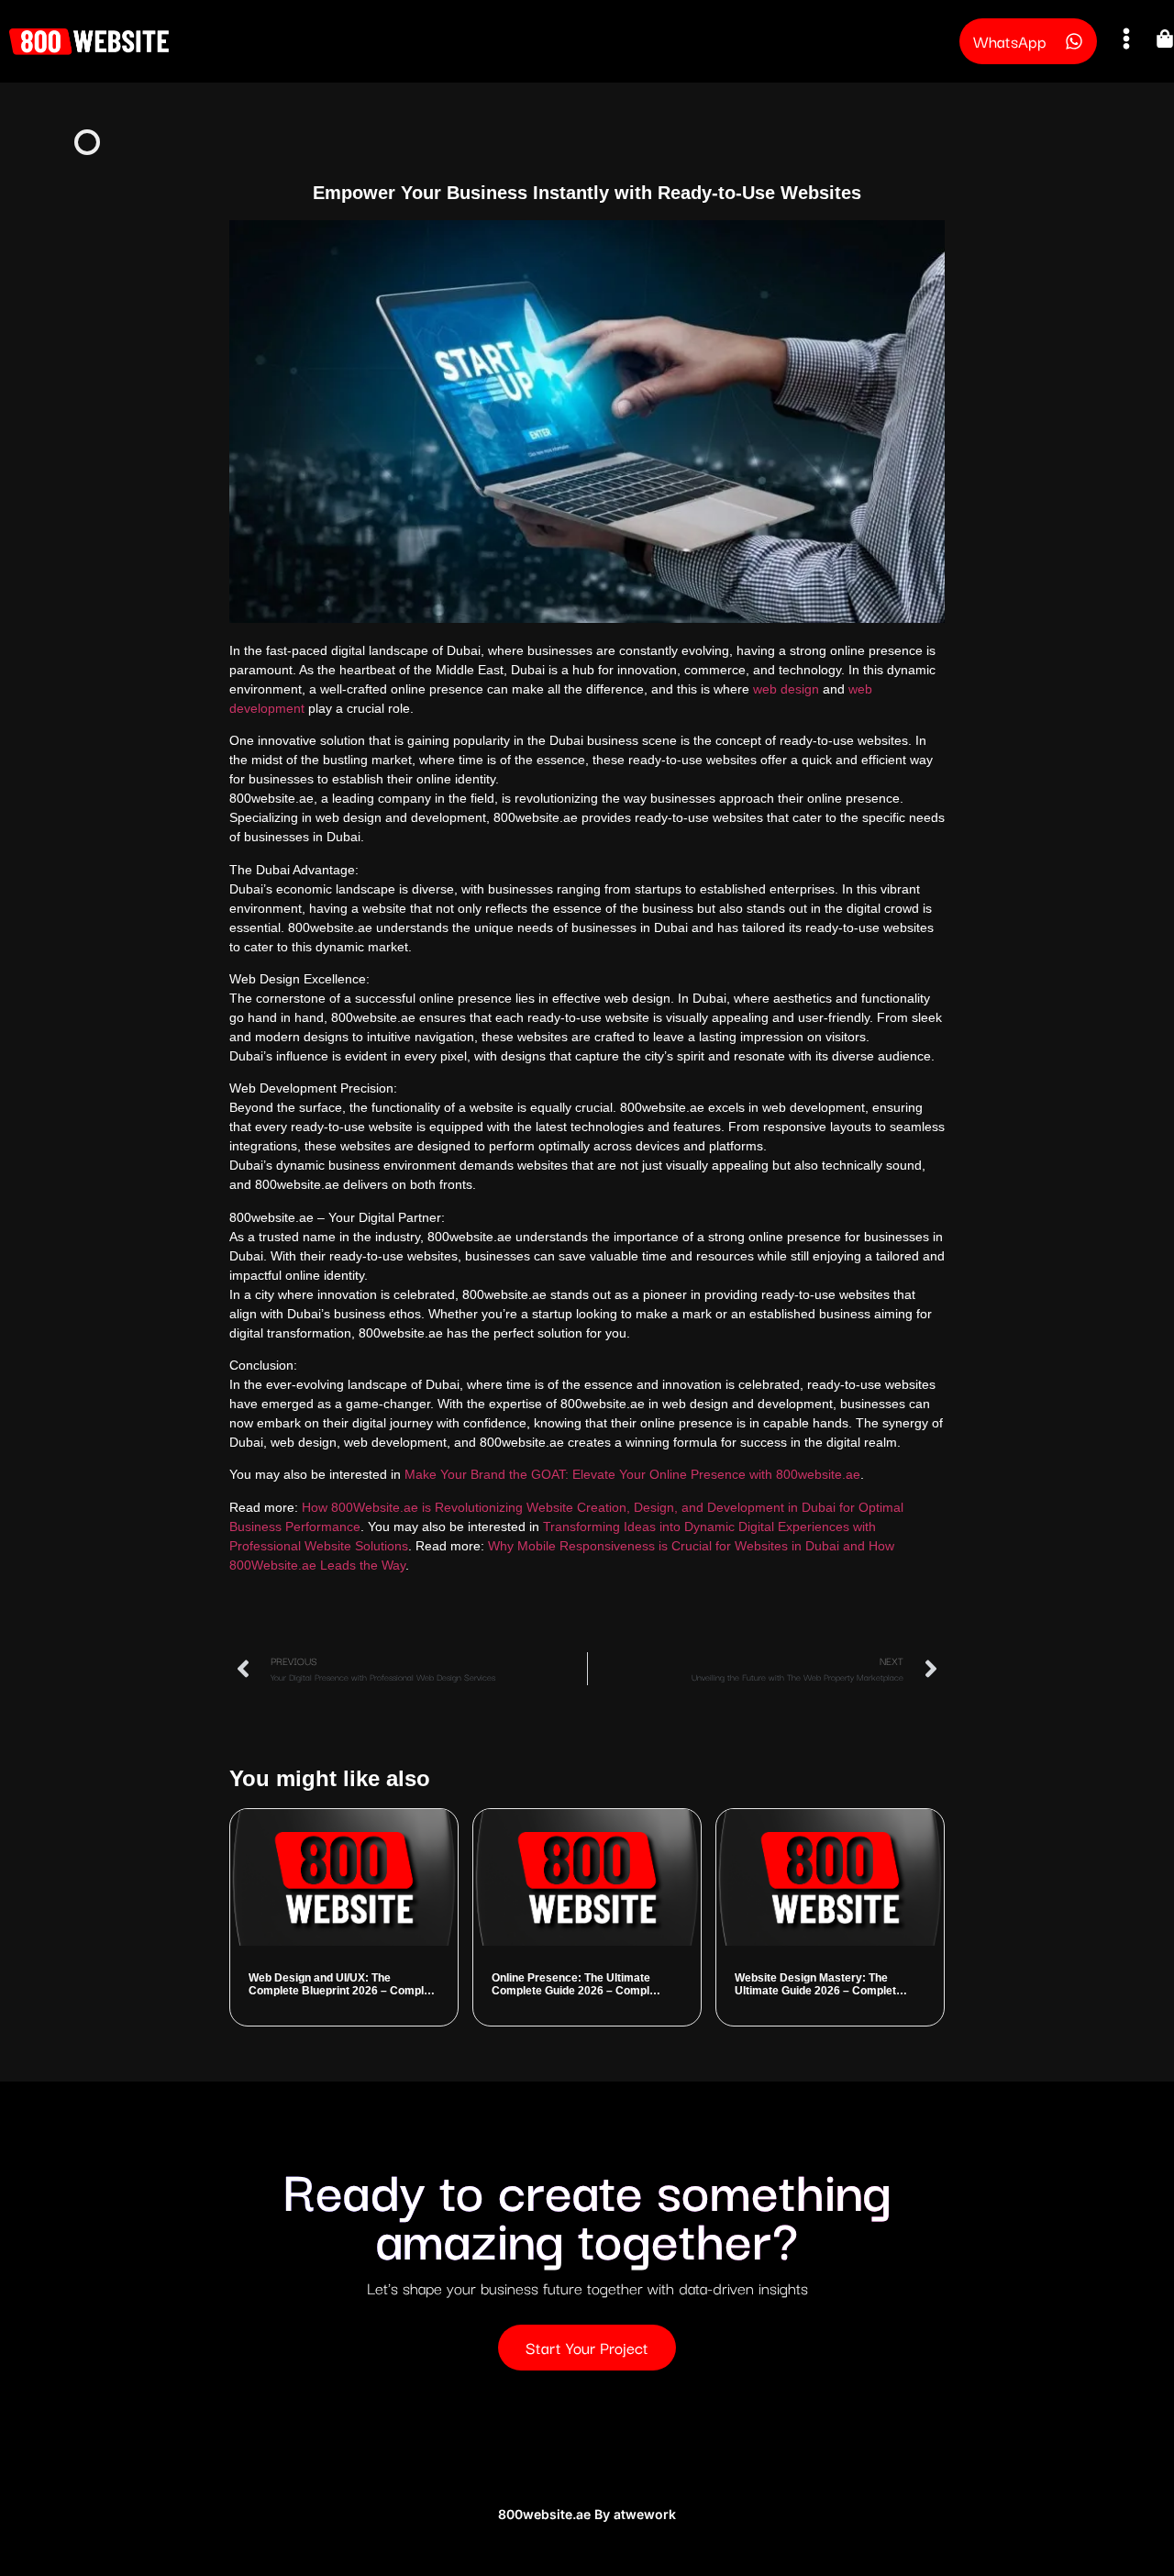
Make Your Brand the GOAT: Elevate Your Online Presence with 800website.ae (632, 1474)
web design (786, 689)
